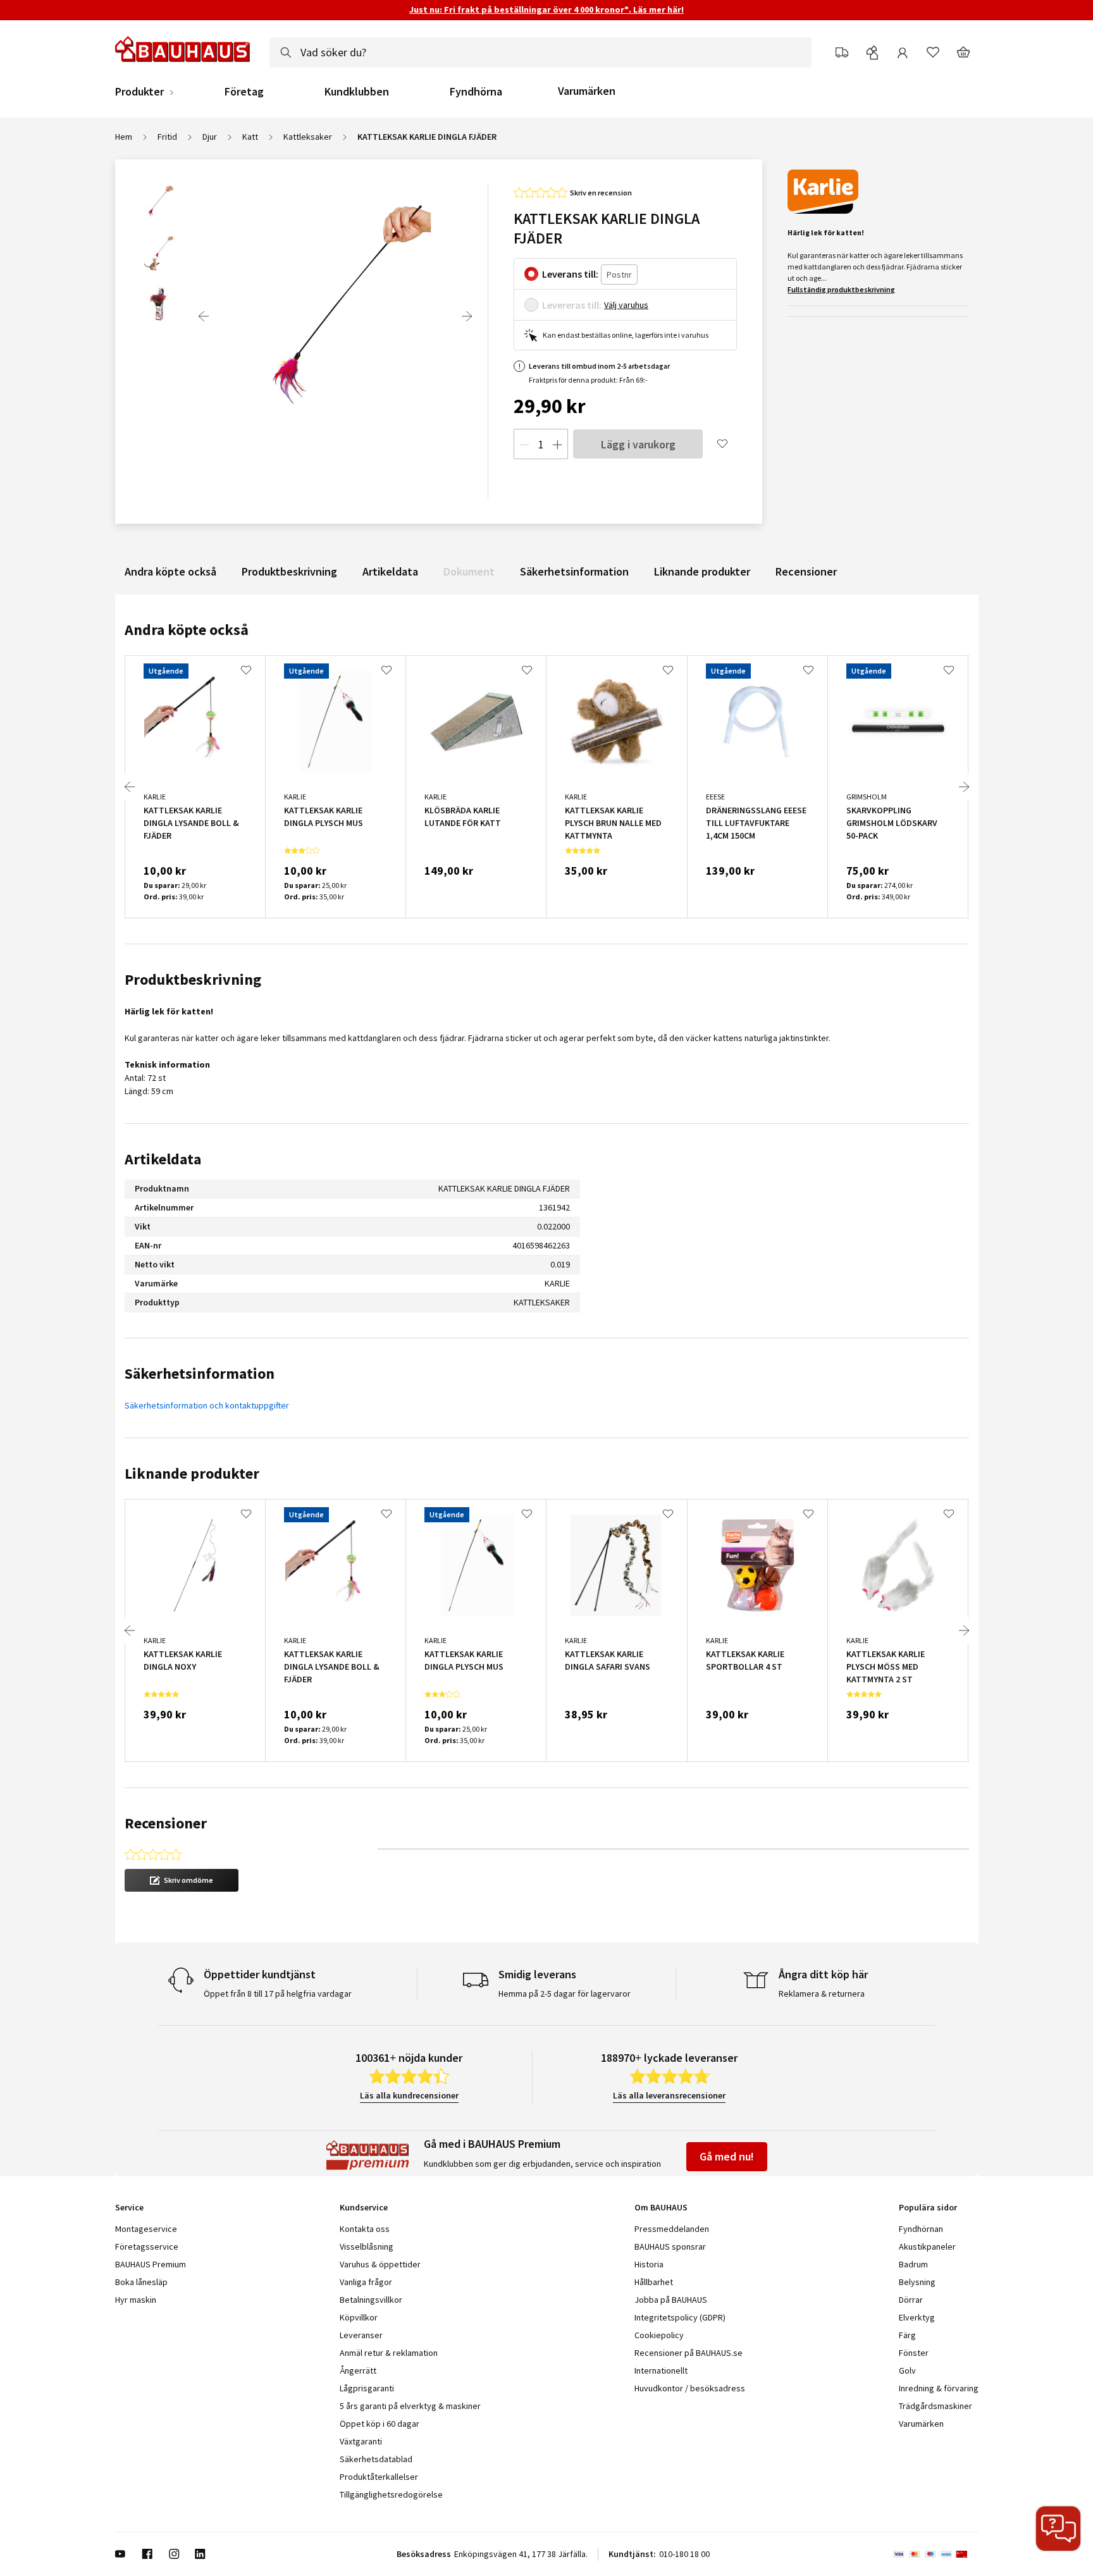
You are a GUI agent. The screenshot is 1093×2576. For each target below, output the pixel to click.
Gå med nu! (727, 2156)
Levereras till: (572, 305)
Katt (250, 137)
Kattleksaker (308, 137)
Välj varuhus (626, 305)
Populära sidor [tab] (928, 2207)
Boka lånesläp (141, 2282)
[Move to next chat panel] (1058, 2529)
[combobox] (540, 52)
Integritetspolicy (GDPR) (680, 2317)
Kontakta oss (365, 2229)
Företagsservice (147, 2246)
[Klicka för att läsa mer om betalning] (936, 2554)
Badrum (913, 2264)
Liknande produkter (702, 571)
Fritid (167, 137)
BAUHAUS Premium (151, 2264)
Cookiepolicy (659, 2335)
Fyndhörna (476, 92)
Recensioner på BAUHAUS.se (689, 2353)
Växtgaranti (361, 2441)
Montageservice (146, 2229)
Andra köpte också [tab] (187, 630)
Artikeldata (390, 571)
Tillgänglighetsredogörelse (391, 2494)
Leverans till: (570, 274)
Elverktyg (917, 2317)
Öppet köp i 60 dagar (380, 2424)
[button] (182, 1880)
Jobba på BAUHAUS (671, 2300)
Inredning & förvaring (939, 2388)
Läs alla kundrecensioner (409, 2095)
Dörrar (911, 2300)
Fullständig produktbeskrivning (841, 289)
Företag (244, 92)
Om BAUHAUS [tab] (661, 2207)
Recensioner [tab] (166, 1823)
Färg (907, 2335)
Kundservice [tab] (364, 2207)
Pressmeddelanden (672, 2229)
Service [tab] (129, 2207)
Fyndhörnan (921, 2229)
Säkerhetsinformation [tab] (200, 1373)
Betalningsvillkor (371, 2300)
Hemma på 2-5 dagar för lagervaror (565, 1994)
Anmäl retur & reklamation (389, 2353)
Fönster (914, 2353)
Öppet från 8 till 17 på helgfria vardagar (278, 1994)
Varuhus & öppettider (380, 2264)
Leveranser (361, 2335)
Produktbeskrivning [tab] (193, 979)
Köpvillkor (359, 2317)
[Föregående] (204, 316)
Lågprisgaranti (367, 2388)
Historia (649, 2264)
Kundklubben (357, 92)
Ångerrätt (358, 2370)
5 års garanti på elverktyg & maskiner (410, 2406)
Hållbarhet (654, 2282)
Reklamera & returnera (822, 1994)
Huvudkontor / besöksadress (690, 2388)
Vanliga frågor (366, 2282)
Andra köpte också (170, 571)
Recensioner (806, 571)
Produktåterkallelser (379, 2477)
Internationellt (661, 2370)
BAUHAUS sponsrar (670, 2246)
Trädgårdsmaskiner (936, 2406)
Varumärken (587, 91)
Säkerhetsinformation (574, 571)
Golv (907, 2370)
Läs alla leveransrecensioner (669, 2095)
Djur (210, 137)
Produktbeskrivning (289, 571)
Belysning (917, 2282)
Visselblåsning (367, 2246)
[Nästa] (467, 316)
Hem (124, 137)
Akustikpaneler (927, 2246)
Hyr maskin (136, 2300)
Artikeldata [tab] (163, 1159)
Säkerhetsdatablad (376, 2459)
